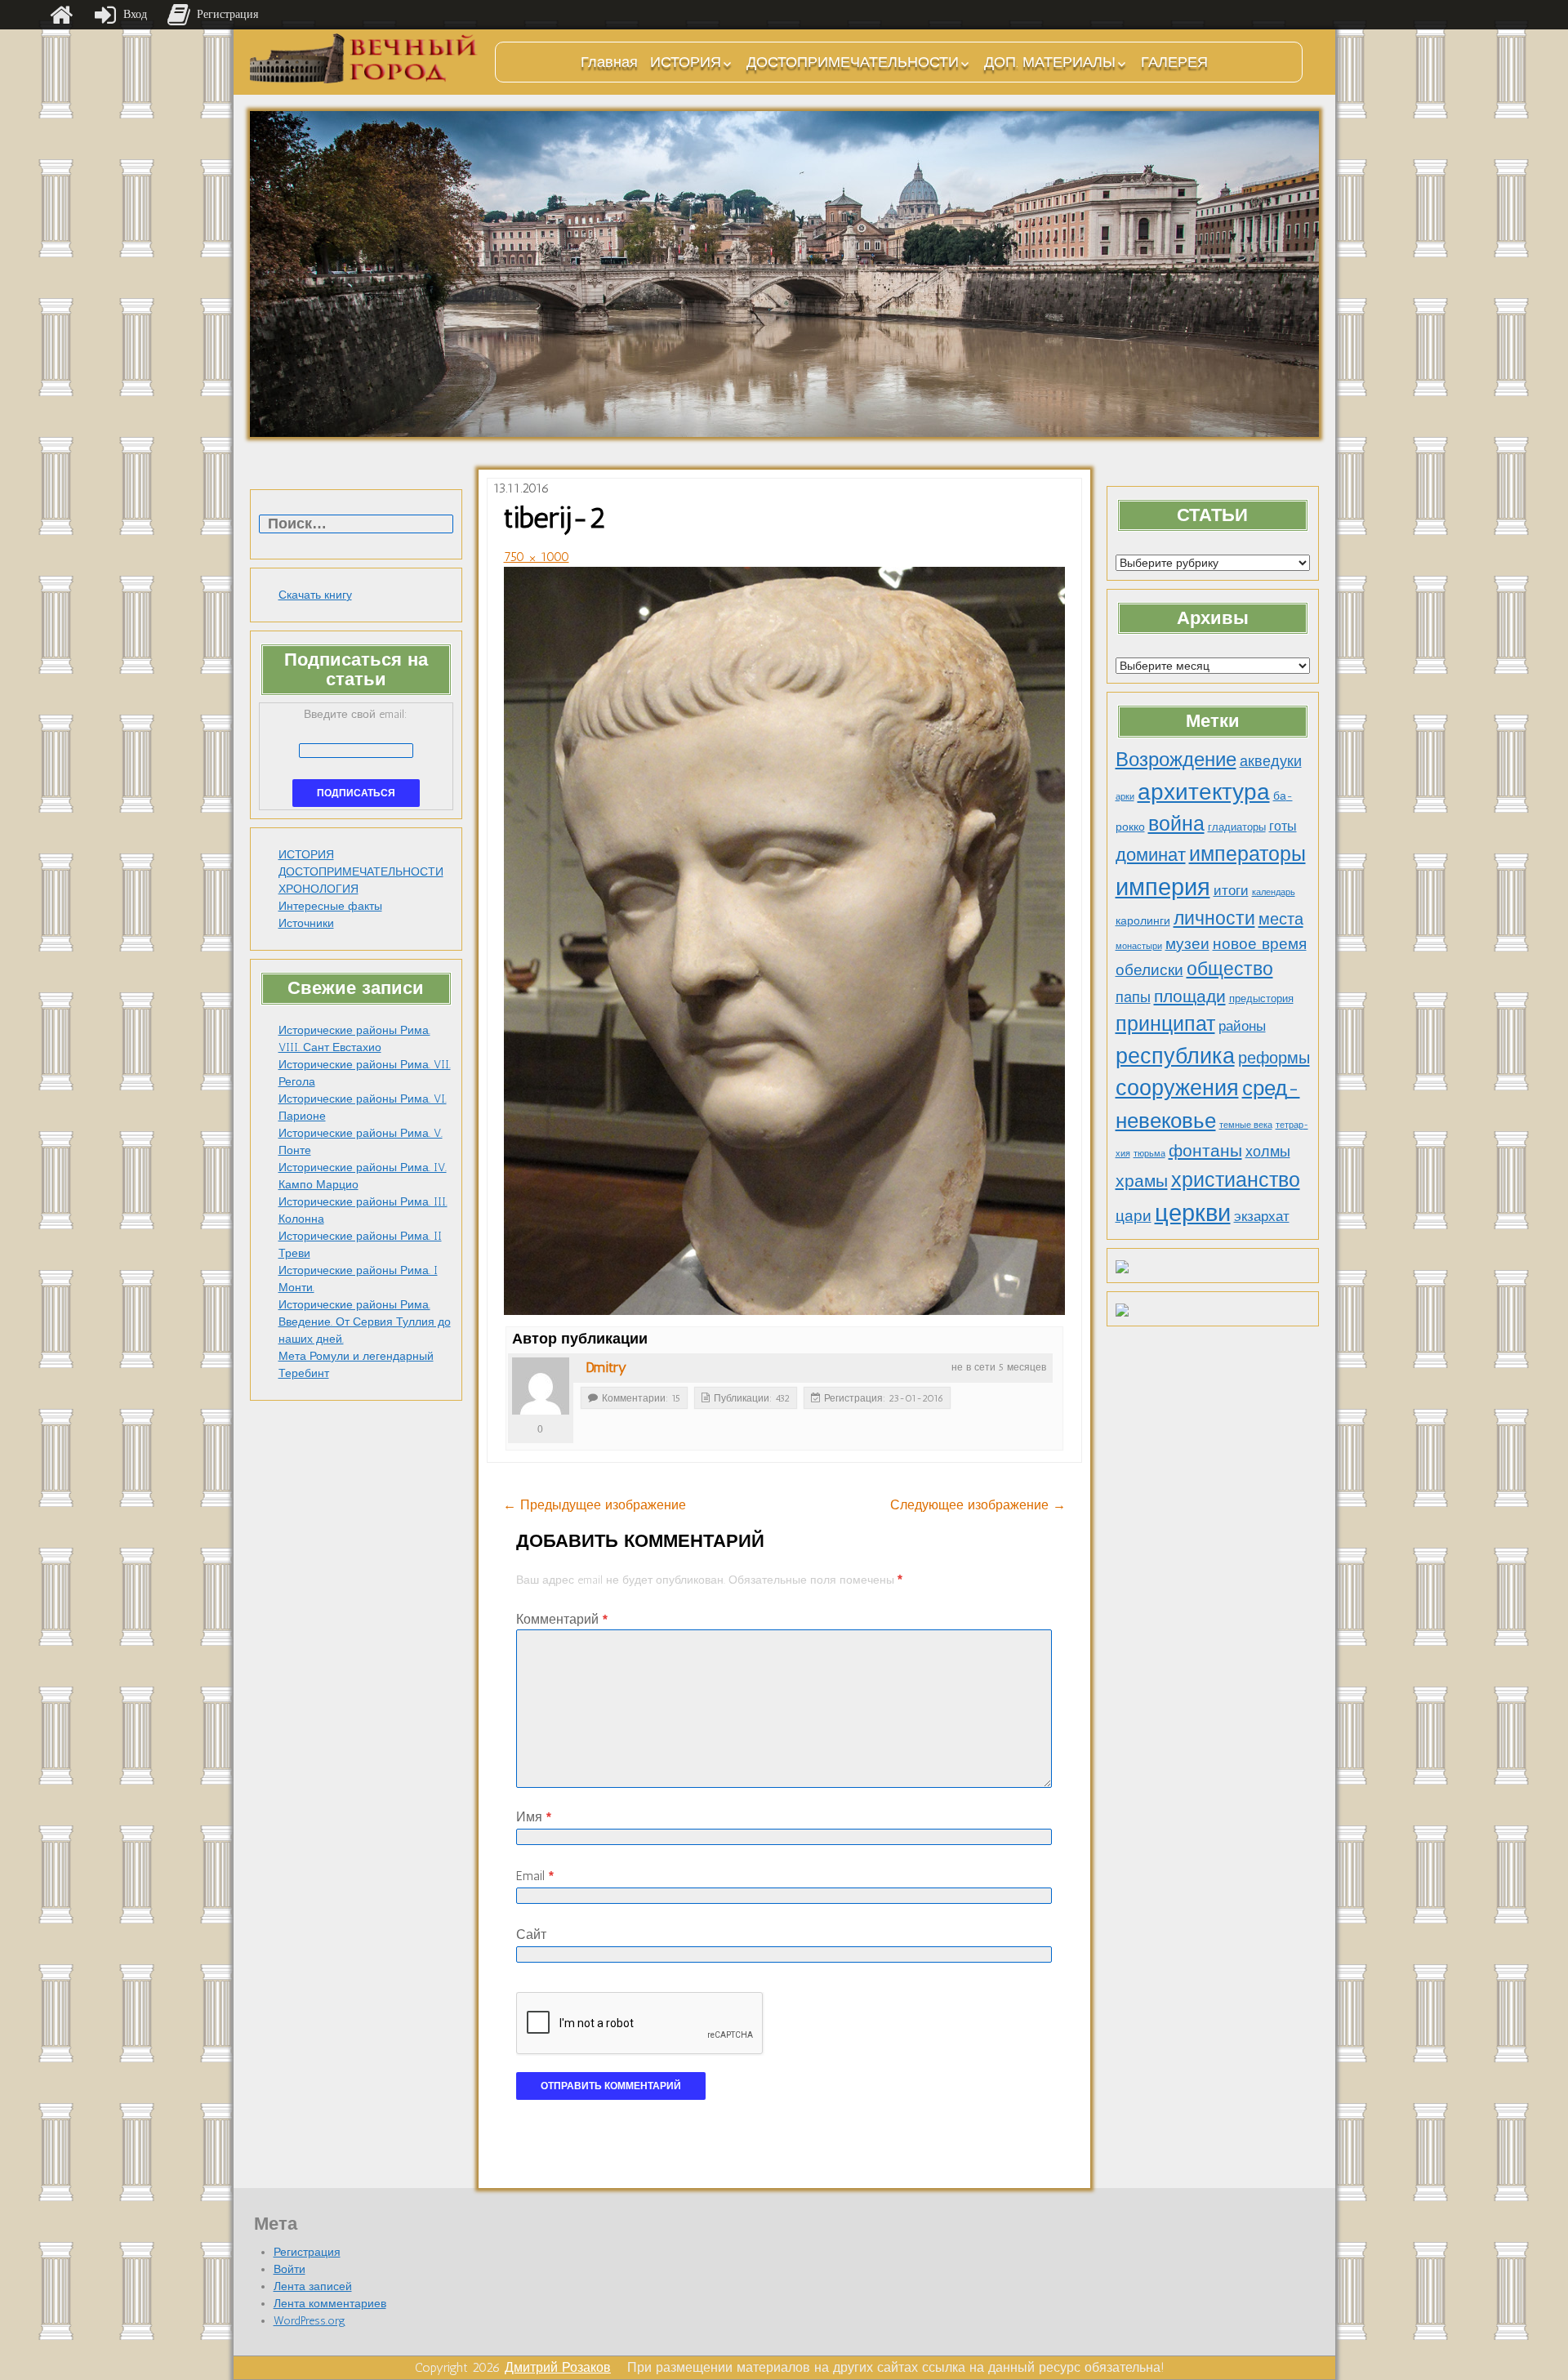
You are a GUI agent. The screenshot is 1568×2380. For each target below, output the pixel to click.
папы (1133, 997)
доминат (1151, 855)
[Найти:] (356, 525)
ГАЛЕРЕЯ (1174, 62)
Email (535, 1876)
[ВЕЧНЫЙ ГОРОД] (364, 58)
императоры (1247, 854)
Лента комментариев (330, 2304)
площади (1190, 996)
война (1176, 823)
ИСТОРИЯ (686, 62)
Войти (290, 2269)
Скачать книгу (315, 595)
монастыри (1139, 946)
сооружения (1177, 1088)
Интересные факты (330, 906)
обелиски (1149, 970)
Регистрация (307, 2252)
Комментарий (562, 1619)
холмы (1268, 1151)
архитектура (1204, 791)
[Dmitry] (541, 1386)
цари (1134, 1216)
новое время (1260, 944)
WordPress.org (310, 2321)
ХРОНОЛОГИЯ (318, 889)
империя (1163, 887)
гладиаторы (1237, 827)
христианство (1236, 1179)
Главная (609, 62)
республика (1175, 1056)
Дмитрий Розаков (558, 2367)
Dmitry (606, 1367)
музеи (1187, 944)
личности (1214, 918)
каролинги (1143, 920)
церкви (1193, 1212)
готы (1283, 826)
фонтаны (1205, 1150)
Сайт (531, 1934)
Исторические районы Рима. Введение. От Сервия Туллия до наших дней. (365, 1322)
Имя (534, 1817)
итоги (1231, 890)
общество (1230, 969)
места (1281, 919)
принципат (1165, 1023)
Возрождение (1176, 759)
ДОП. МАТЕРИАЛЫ (1050, 62)
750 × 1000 (537, 557)
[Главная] (61, 15)
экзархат (1262, 1216)
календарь (1274, 892)
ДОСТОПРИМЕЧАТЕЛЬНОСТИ (853, 62)
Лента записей (313, 2286)
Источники (306, 923)
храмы (1142, 1181)
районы (1242, 1026)
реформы (1274, 1058)
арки (1125, 797)
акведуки (1271, 761)
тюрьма (1149, 1154)
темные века (1246, 1125)
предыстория (1261, 998)
